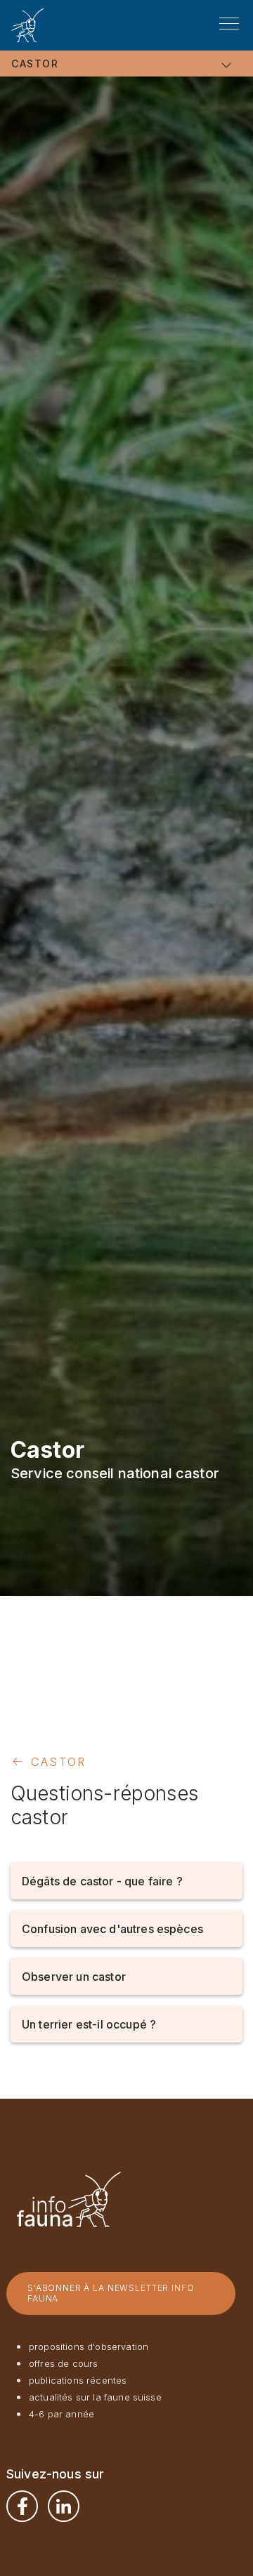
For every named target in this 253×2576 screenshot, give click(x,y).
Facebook (22, 2506)
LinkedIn (64, 2506)
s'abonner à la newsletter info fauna (111, 2293)
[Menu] (229, 24)
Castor (35, 64)
